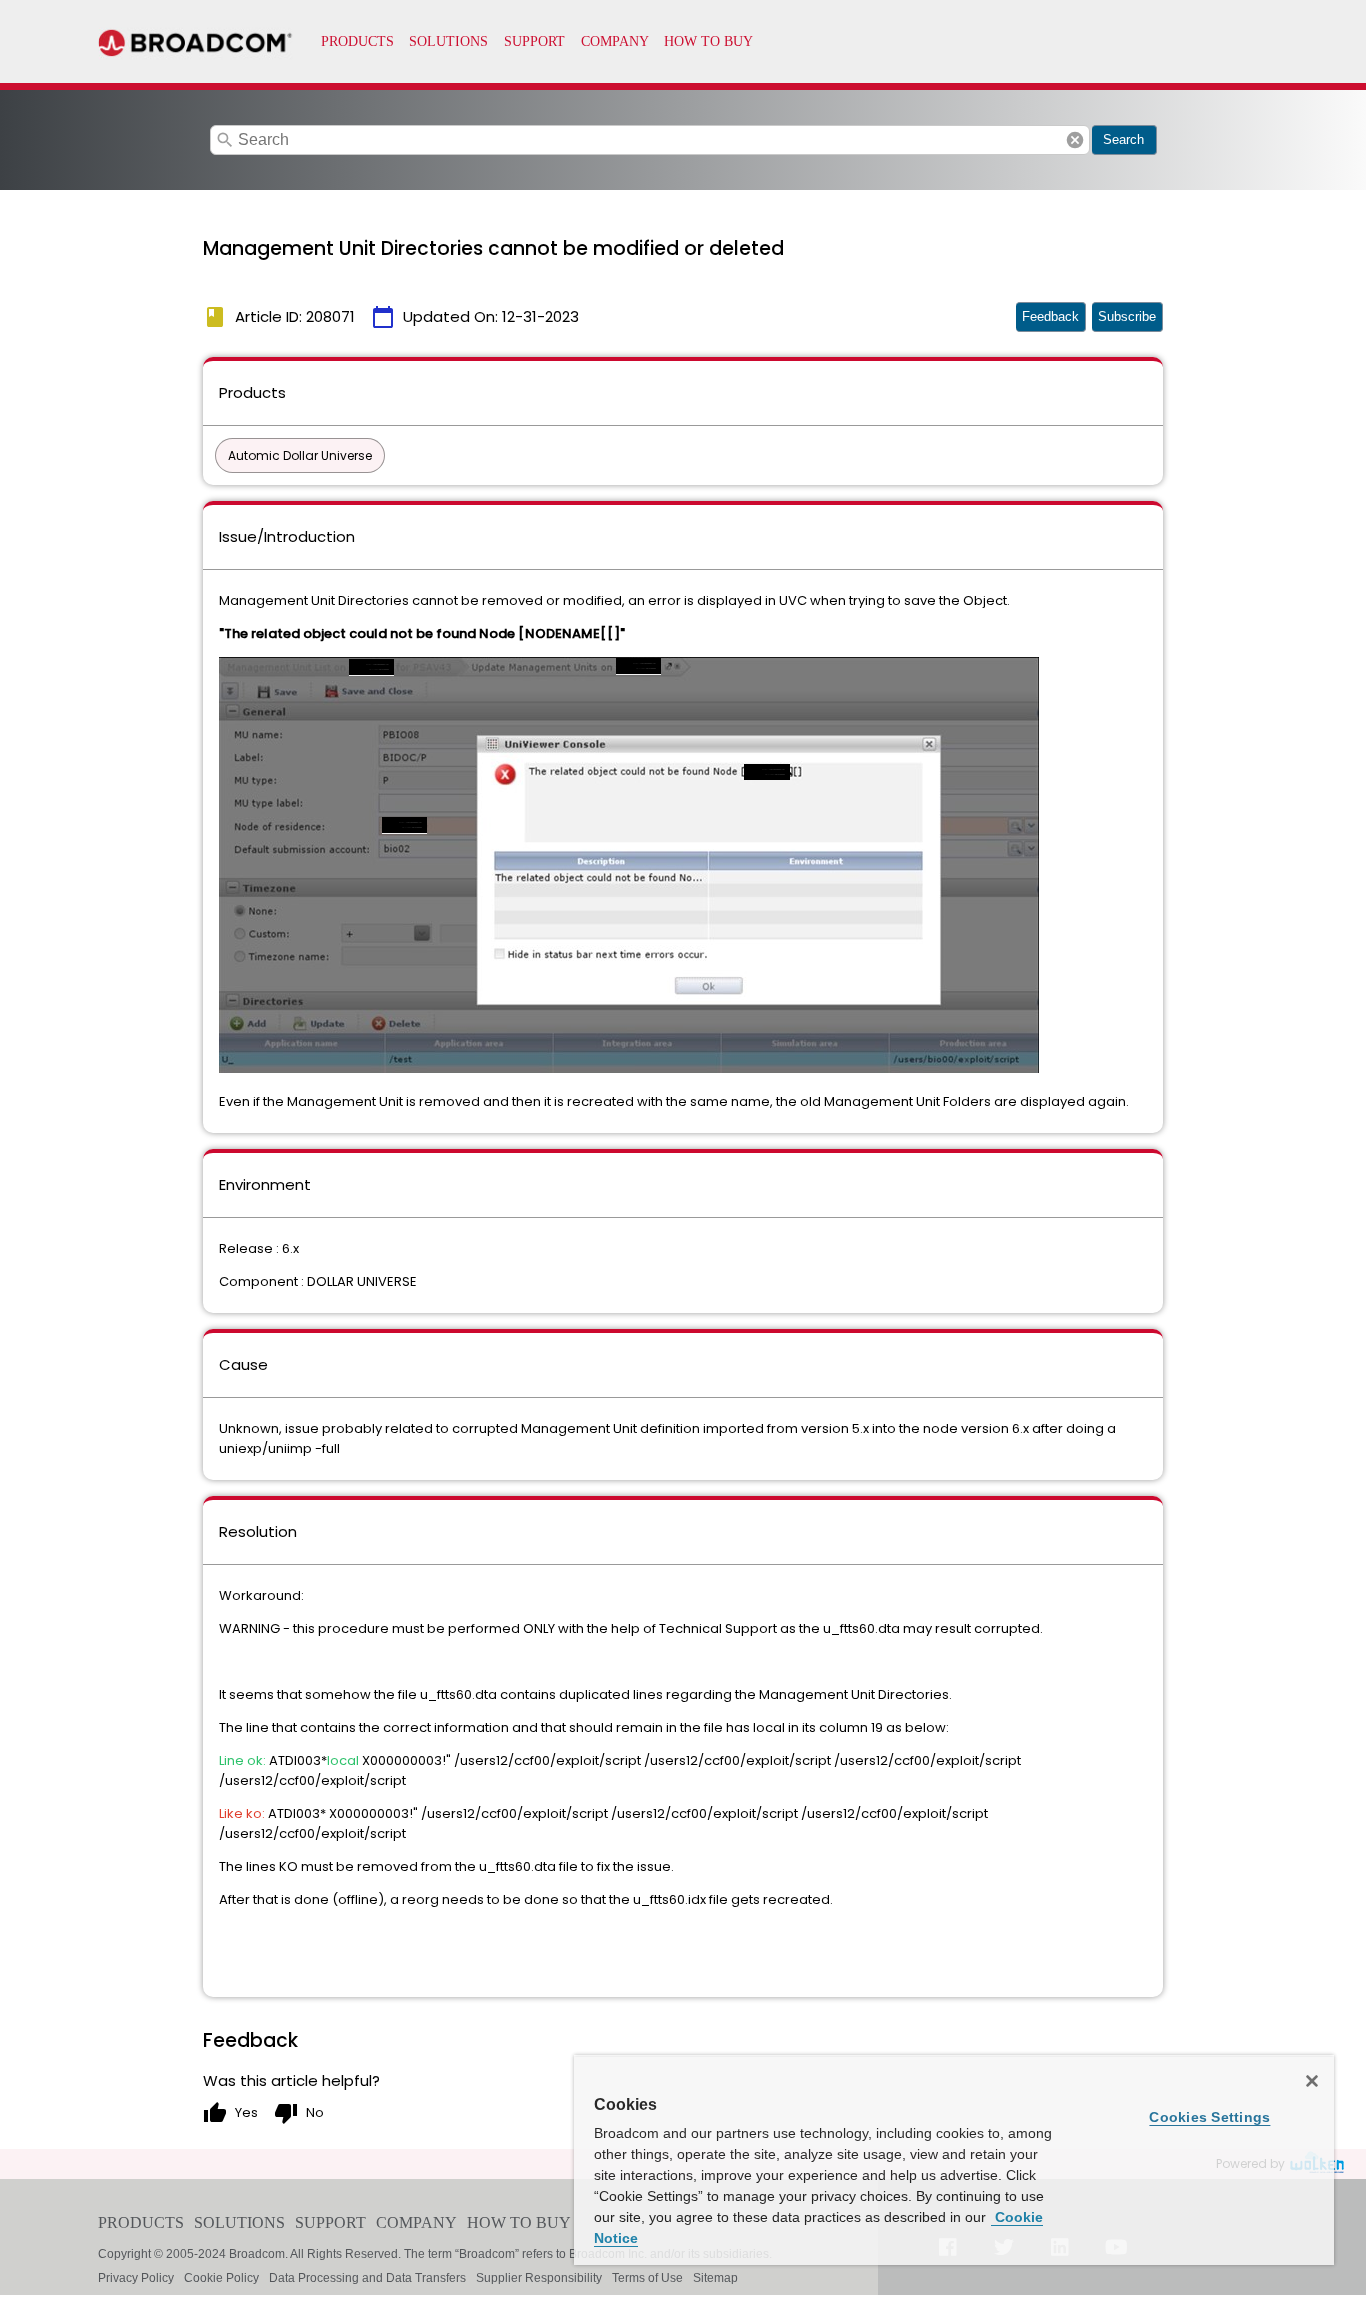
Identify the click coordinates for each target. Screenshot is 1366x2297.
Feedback (1050, 316)
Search (1123, 139)
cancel (1075, 140)
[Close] (1312, 2081)
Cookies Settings (1209, 2117)
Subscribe (1127, 316)
